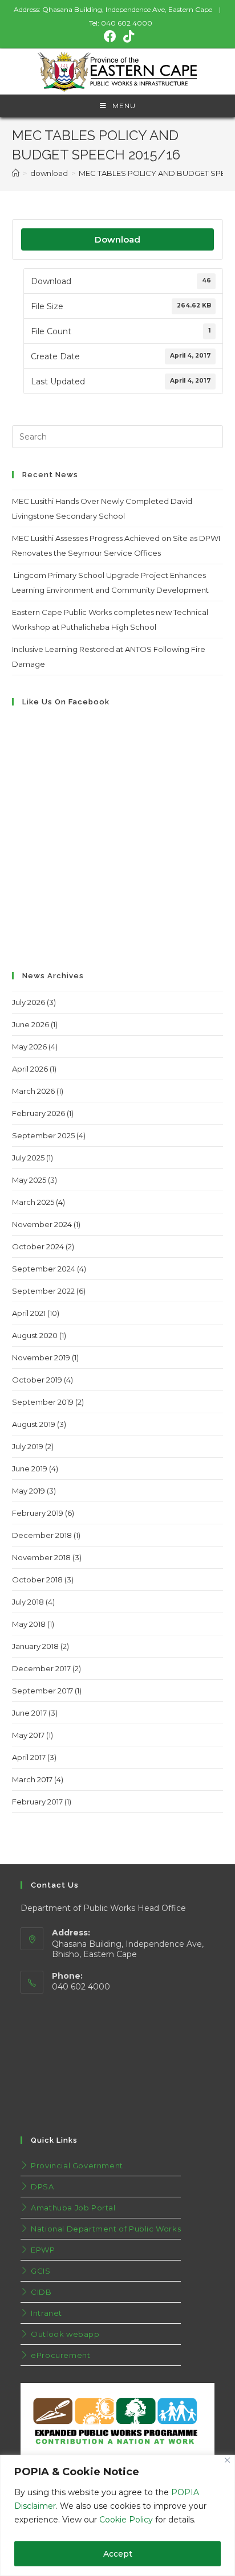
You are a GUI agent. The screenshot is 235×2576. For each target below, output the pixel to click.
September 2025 (43, 1135)
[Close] (227, 2460)
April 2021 (29, 1313)
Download (117, 239)
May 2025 (29, 1180)
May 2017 (28, 1735)
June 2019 (30, 1469)
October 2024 (38, 1246)
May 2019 (29, 1491)
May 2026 (29, 1047)
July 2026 (29, 1002)
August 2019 (34, 1424)
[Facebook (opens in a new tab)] (110, 36)
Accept (118, 2554)
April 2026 (30, 1069)
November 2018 (41, 1557)
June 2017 (29, 1713)
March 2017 (32, 1779)
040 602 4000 (127, 23)
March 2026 (33, 1091)
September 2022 (43, 1291)
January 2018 (35, 1646)
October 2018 (37, 1580)
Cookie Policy (126, 2520)
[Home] (16, 173)
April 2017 (29, 1757)
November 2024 (42, 1224)
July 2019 (28, 1446)
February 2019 (38, 1513)
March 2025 (33, 1202)
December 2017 (41, 1668)
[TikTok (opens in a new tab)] (127, 36)
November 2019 (41, 1357)
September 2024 (44, 1269)
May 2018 (29, 1624)
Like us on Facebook (66, 702)
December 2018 (42, 1535)
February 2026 (39, 1113)
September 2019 (43, 1402)
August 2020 (35, 1335)
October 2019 (37, 1380)
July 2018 (28, 1602)
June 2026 (31, 1024)
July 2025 (28, 1158)
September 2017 (42, 1691)
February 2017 (37, 1802)
